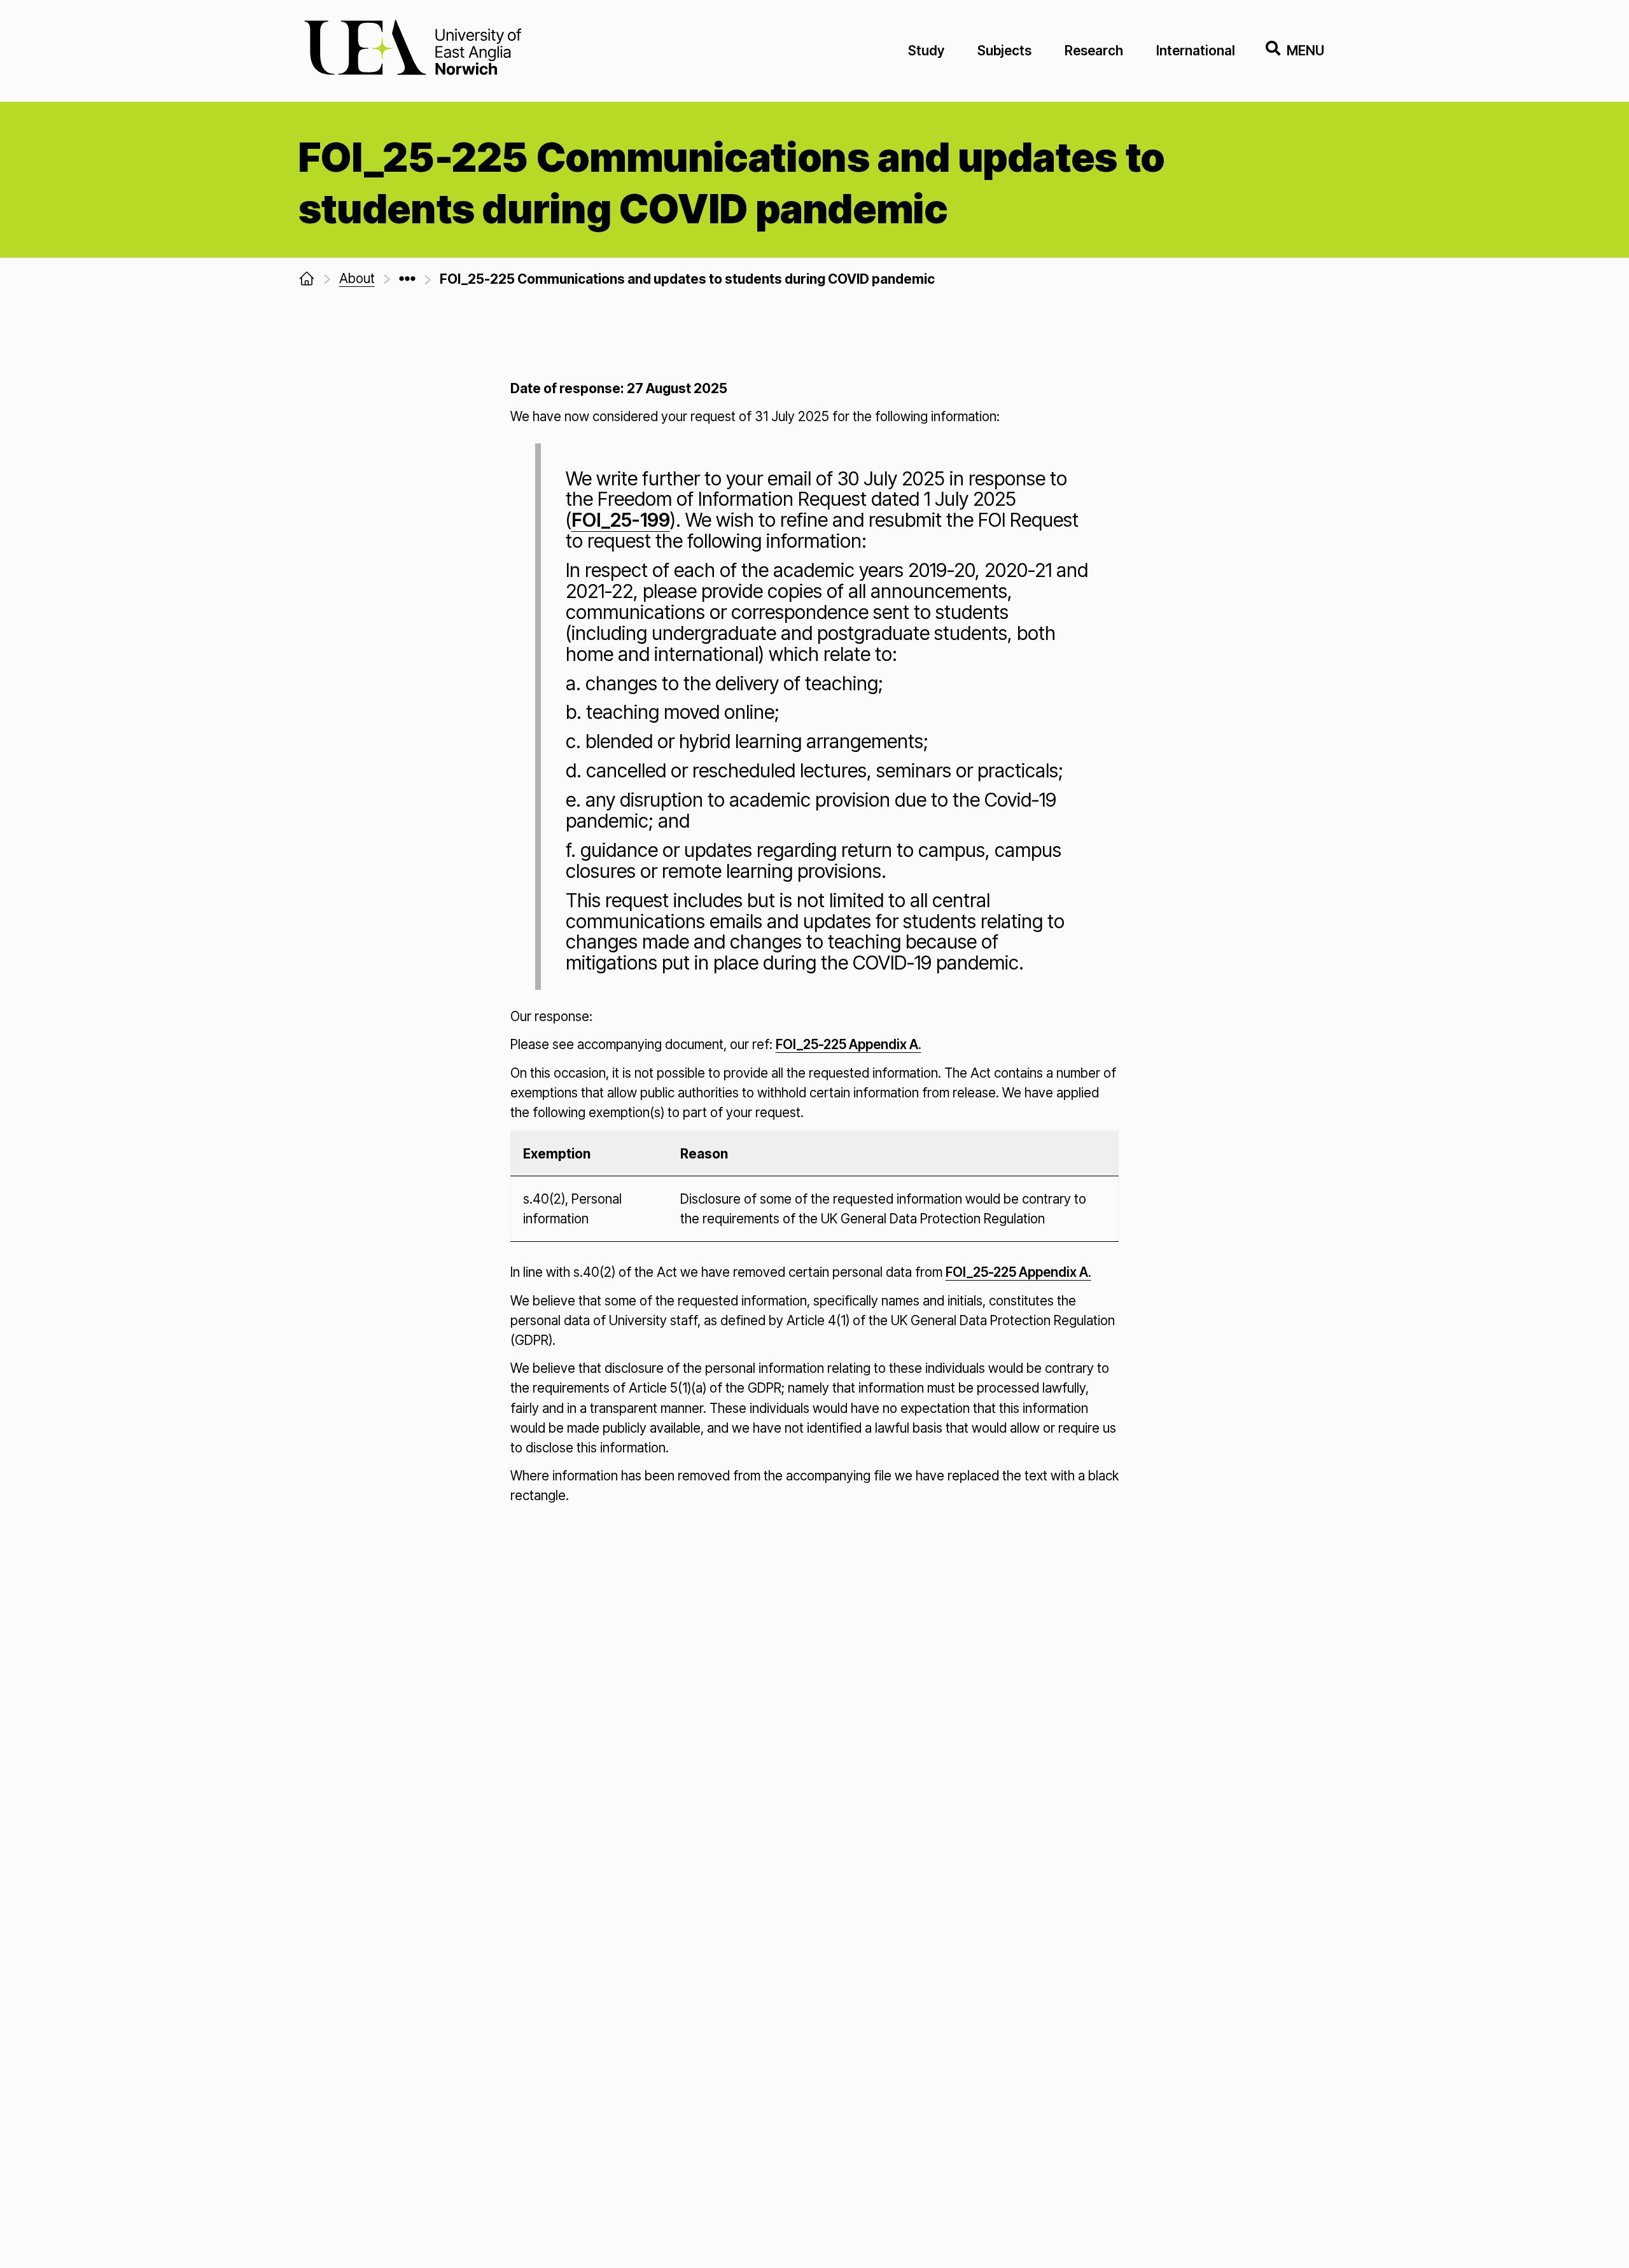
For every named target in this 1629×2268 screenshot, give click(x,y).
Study (926, 51)
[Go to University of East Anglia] (413, 51)
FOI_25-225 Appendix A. (849, 1044)
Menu (1305, 51)
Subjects (1004, 51)
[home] (307, 279)
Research (1094, 51)
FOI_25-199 (621, 520)
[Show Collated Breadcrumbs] (407, 279)
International (1196, 51)
